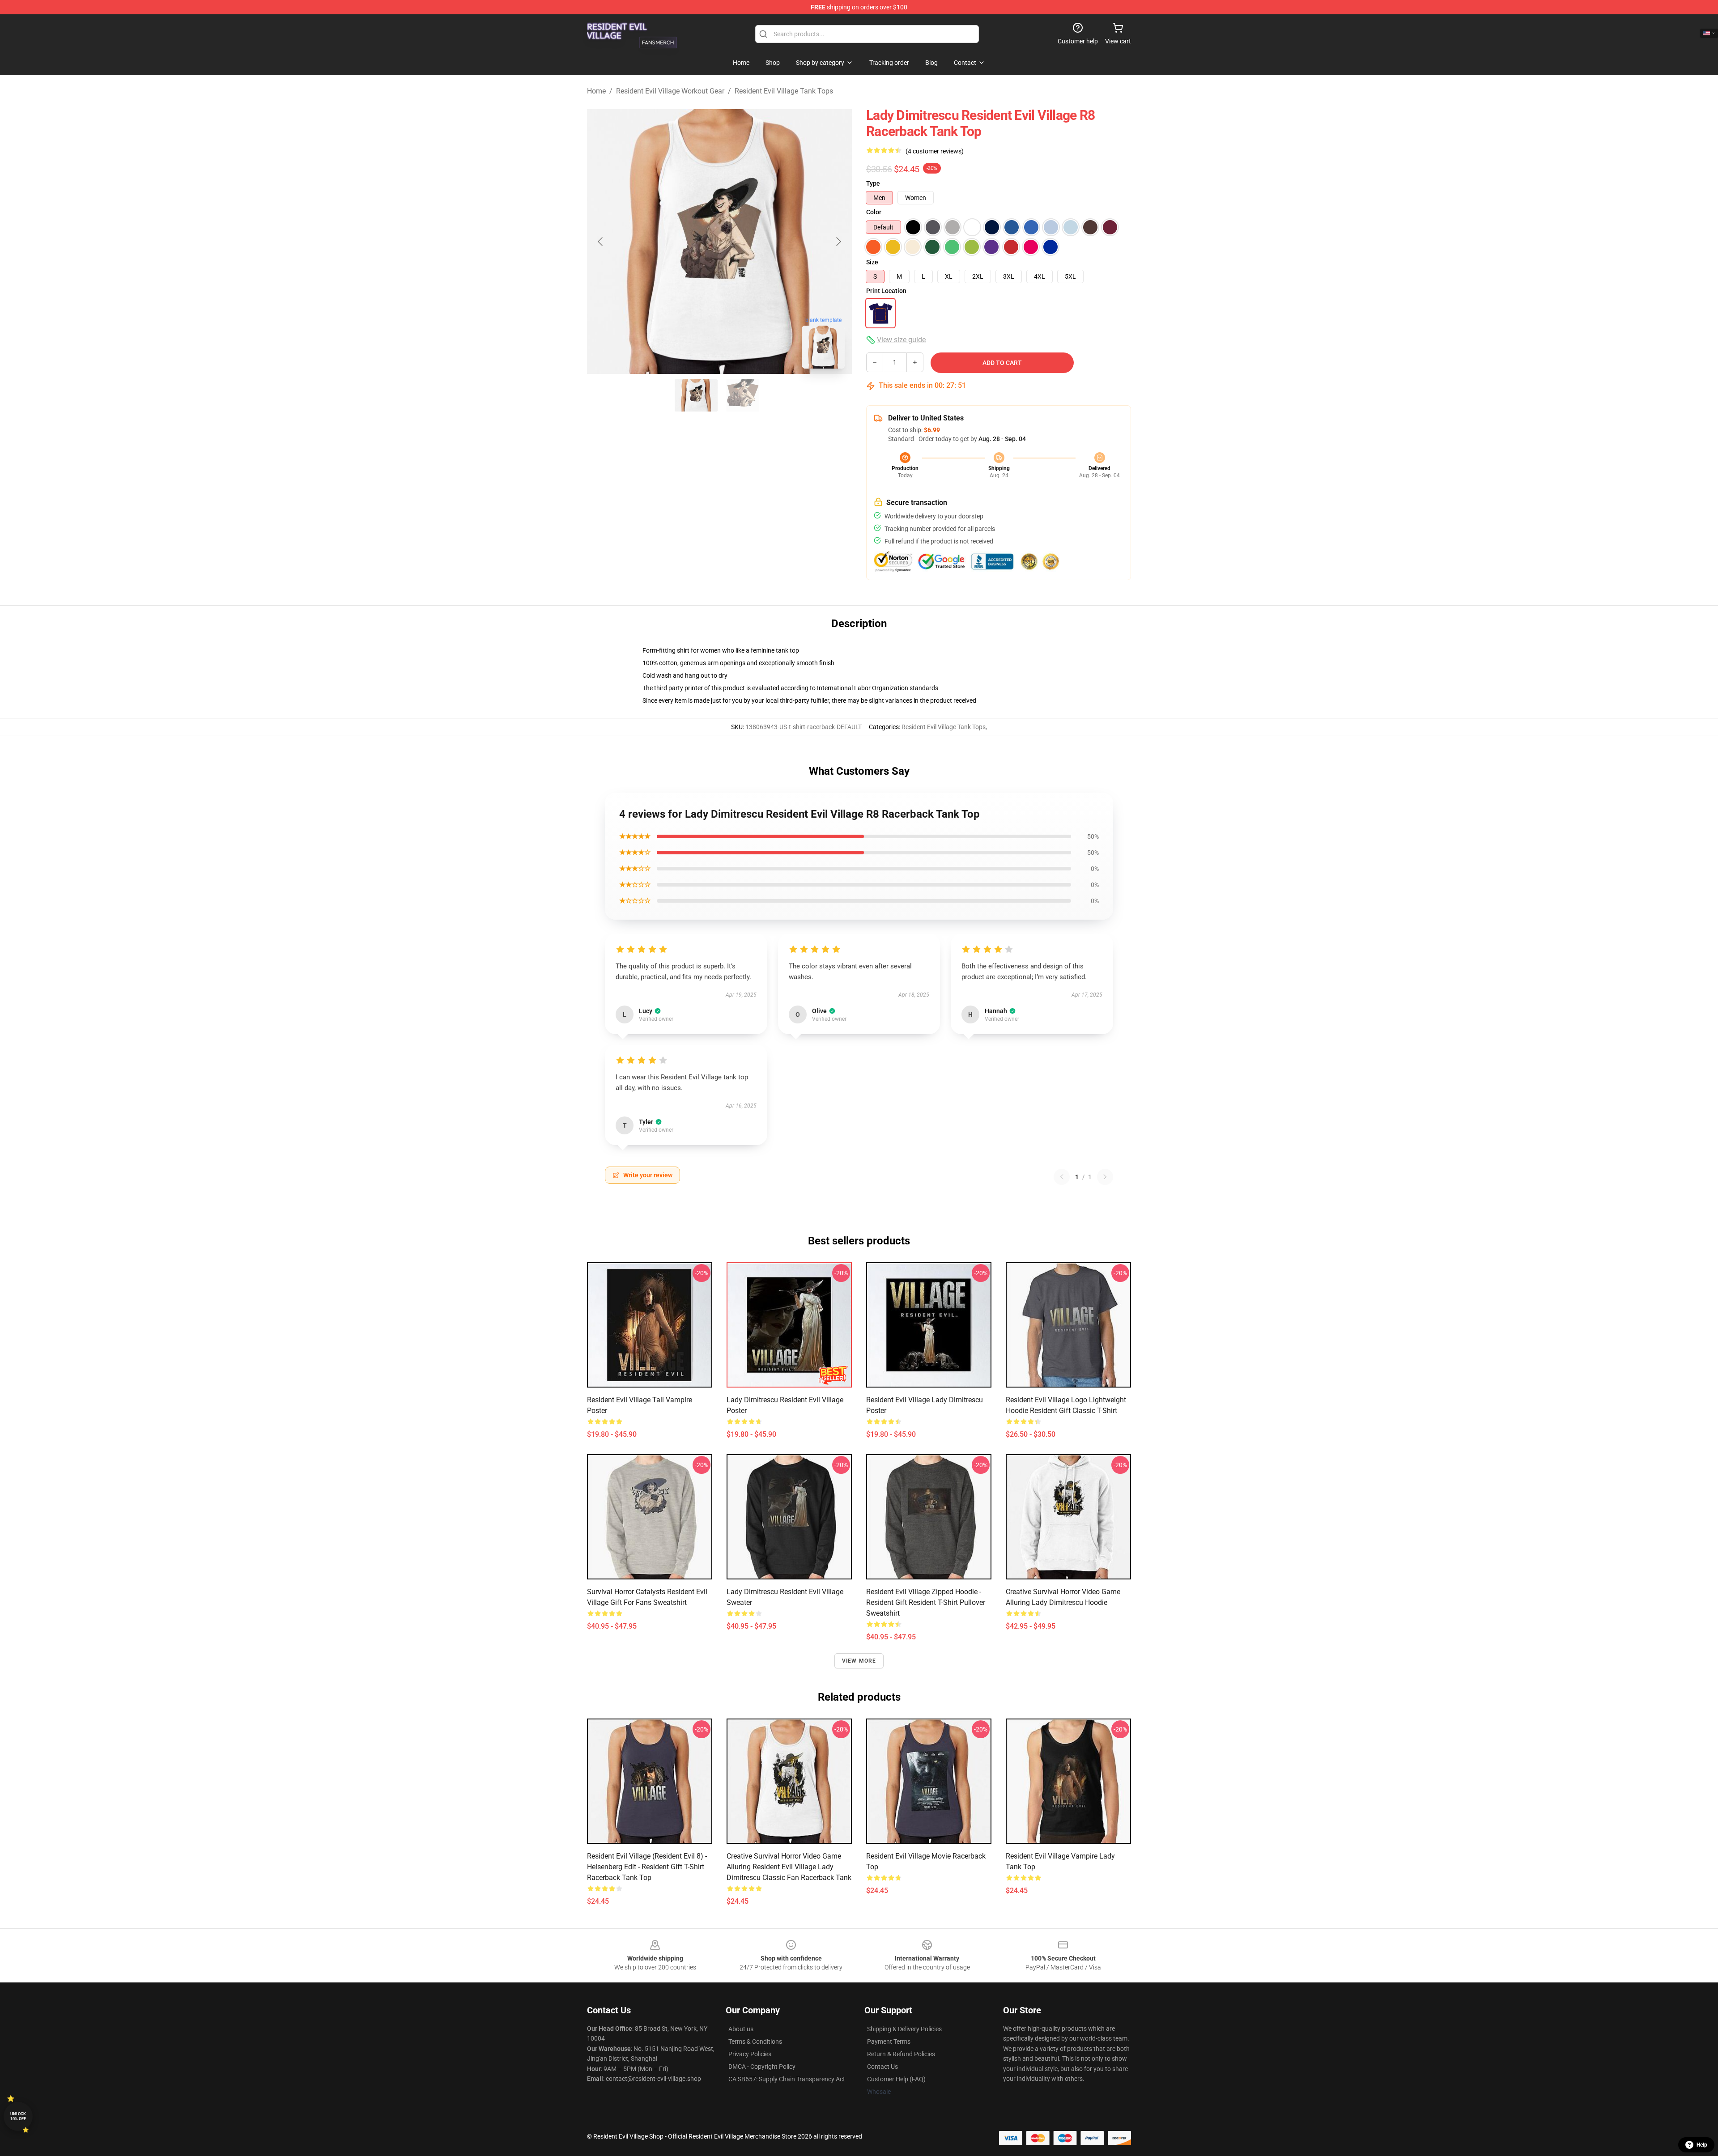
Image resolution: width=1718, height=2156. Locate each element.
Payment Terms (889, 2041)
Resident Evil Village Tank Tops (784, 91)
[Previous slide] (601, 242)
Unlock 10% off (18, 2116)
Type (873, 183)
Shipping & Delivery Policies (904, 2029)
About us (741, 2029)
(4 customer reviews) (935, 151)
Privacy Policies (750, 2054)
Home (596, 91)
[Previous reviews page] (1062, 1177)
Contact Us (882, 2067)
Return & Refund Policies (901, 2054)
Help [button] (1702, 2145)
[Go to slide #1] (696, 395)
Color (874, 212)
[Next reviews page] (1105, 1177)
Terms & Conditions (755, 2041)
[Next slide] (838, 242)
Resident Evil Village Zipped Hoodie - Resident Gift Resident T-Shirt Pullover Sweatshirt (926, 1602)
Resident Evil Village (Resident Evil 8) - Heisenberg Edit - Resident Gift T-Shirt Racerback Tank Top (647, 1867)
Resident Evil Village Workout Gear (670, 91)
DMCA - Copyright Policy (762, 2067)
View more (859, 1661)
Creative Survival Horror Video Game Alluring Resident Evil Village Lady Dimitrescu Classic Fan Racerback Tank (789, 1867)
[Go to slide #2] (743, 395)
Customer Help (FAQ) (896, 2079)
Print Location (886, 291)
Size (872, 262)
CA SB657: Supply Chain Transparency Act (787, 2079)
